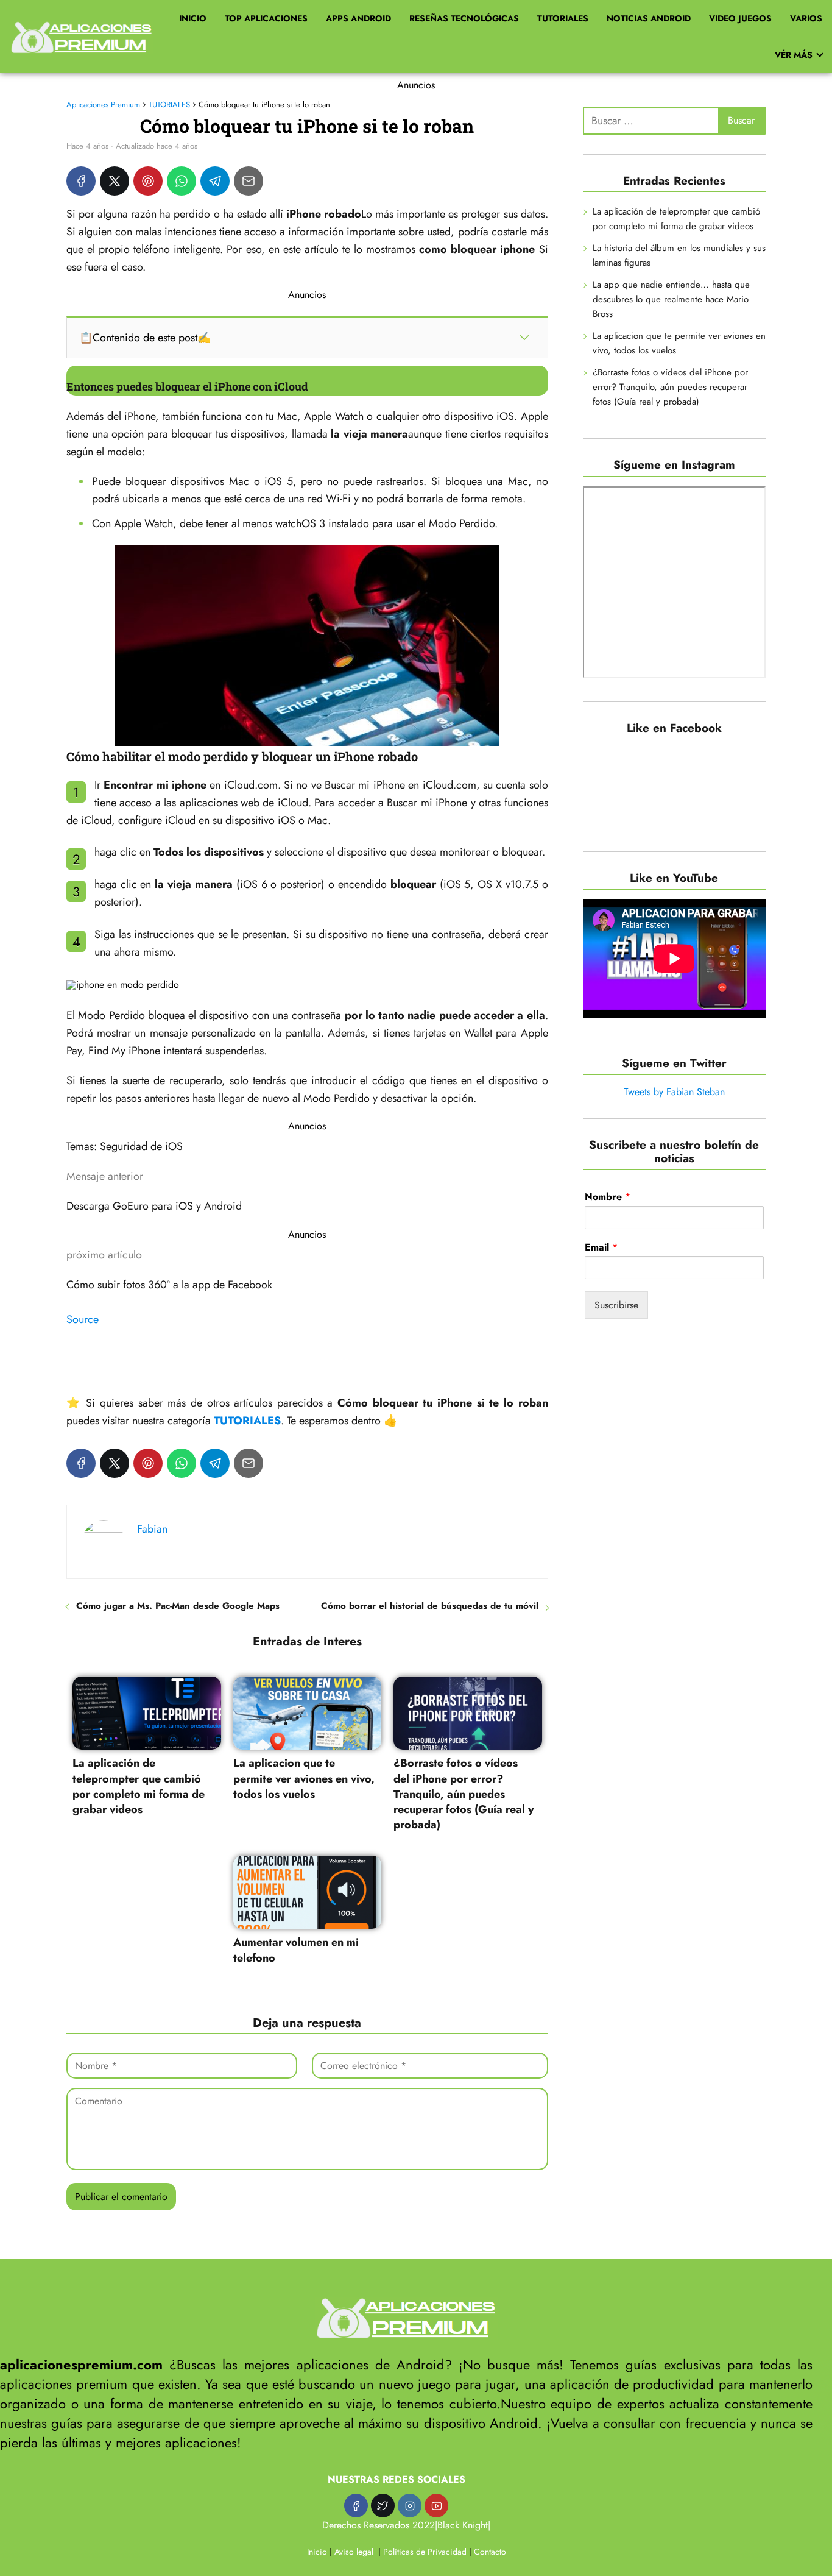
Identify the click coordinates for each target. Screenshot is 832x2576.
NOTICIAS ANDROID (649, 18)
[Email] (249, 181)
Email (601, 1248)
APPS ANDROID (358, 18)
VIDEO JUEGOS (740, 18)
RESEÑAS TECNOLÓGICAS (464, 18)
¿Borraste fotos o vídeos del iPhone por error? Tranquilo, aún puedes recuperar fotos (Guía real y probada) (670, 387)
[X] (115, 181)
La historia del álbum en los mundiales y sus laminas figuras (679, 255)
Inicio (317, 2552)
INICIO (193, 18)
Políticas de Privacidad (425, 2552)
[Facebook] (81, 181)
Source (83, 1319)
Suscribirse (616, 1305)
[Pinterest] (148, 181)
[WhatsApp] (182, 181)
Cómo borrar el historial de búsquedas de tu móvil (430, 1606)
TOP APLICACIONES (266, 18)
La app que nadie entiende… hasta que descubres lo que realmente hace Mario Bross (671, 299)
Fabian (152, 1529)
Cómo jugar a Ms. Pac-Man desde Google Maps (178, 1606)
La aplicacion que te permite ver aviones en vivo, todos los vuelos (679, 343)
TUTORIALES (563, 18)
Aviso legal (354, 2552)
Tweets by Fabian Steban (674, 1092)
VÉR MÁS (794, 55)
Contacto (490, 2552)
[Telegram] (215, 181)
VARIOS (806, 18)
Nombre (608, 1197)
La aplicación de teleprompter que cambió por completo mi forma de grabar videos (676, 219)
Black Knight (463, 2525)
